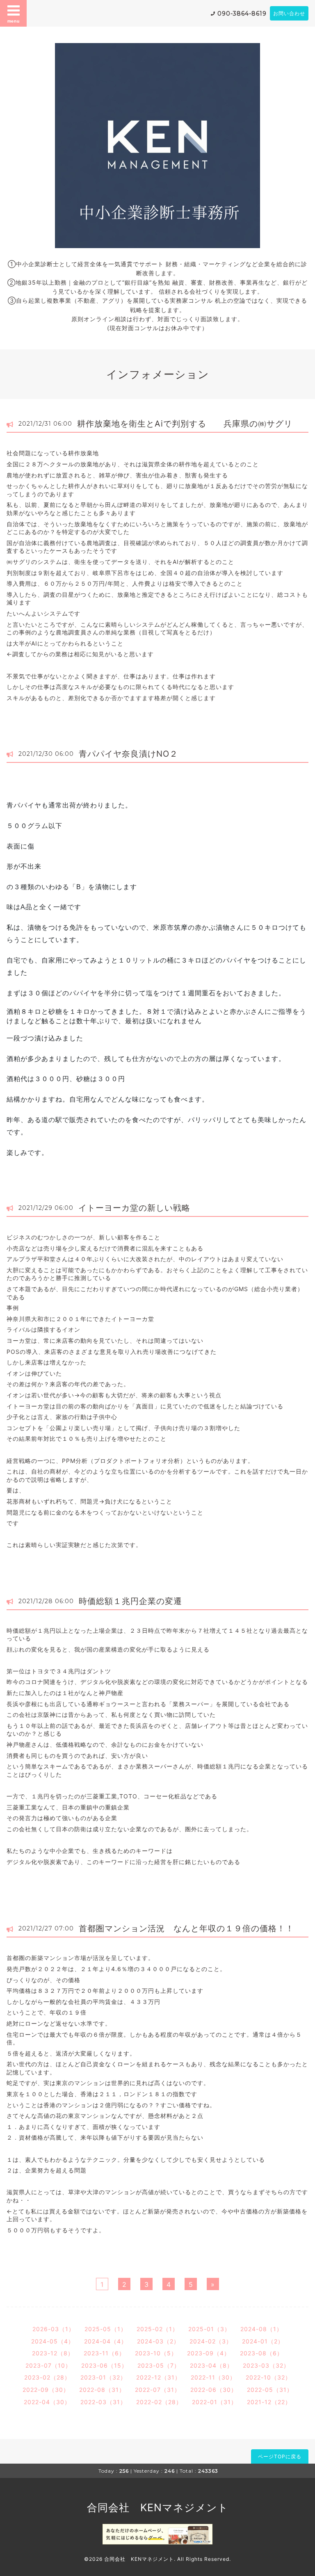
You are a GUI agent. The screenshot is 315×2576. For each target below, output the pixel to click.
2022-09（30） (46, 2390)
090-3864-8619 (242, 14)
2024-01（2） (263, 2341)
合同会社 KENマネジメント (158, 2508)
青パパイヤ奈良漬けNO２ (128, 754)
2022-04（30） (47, 2402)
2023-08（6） (261, 2353)
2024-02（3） (211, 2341)
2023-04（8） (211, 2365)
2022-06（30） (214, 2390)
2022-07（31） (158, 2390)
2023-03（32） (266, 2365)
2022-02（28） (159, 2402)
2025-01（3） (209, 2329)
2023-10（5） (156, 2353)
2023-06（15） (104, 2365)
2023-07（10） (48, 2365)
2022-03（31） (103, 2402)
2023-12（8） (53, 2353)
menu (14, 21)
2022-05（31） (270, 2390)
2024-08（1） (261, 2329)
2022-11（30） (213, 2377)
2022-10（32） (268, 2377)
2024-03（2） (158, 2341)
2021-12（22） (269, 2402)
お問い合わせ (289, 13)
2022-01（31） (215, 2402)
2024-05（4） (53, 2341)
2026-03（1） (54, 2329)
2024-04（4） (106, 2341)
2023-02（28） (47, 2377)
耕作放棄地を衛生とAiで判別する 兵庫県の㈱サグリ (185, 424)
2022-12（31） (159, 2377)
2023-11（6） (104, 2353)
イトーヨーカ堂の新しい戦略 (134, 1208)
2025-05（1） (106, 2329)
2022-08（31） (102, 2390)
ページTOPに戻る (280, 2456)
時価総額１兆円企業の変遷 (130, 1601)
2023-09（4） (209, 2353)
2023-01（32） (103, 2377)
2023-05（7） (159, 2365)
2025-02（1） (157, 2329)
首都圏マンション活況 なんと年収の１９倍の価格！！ (186, 1928)
